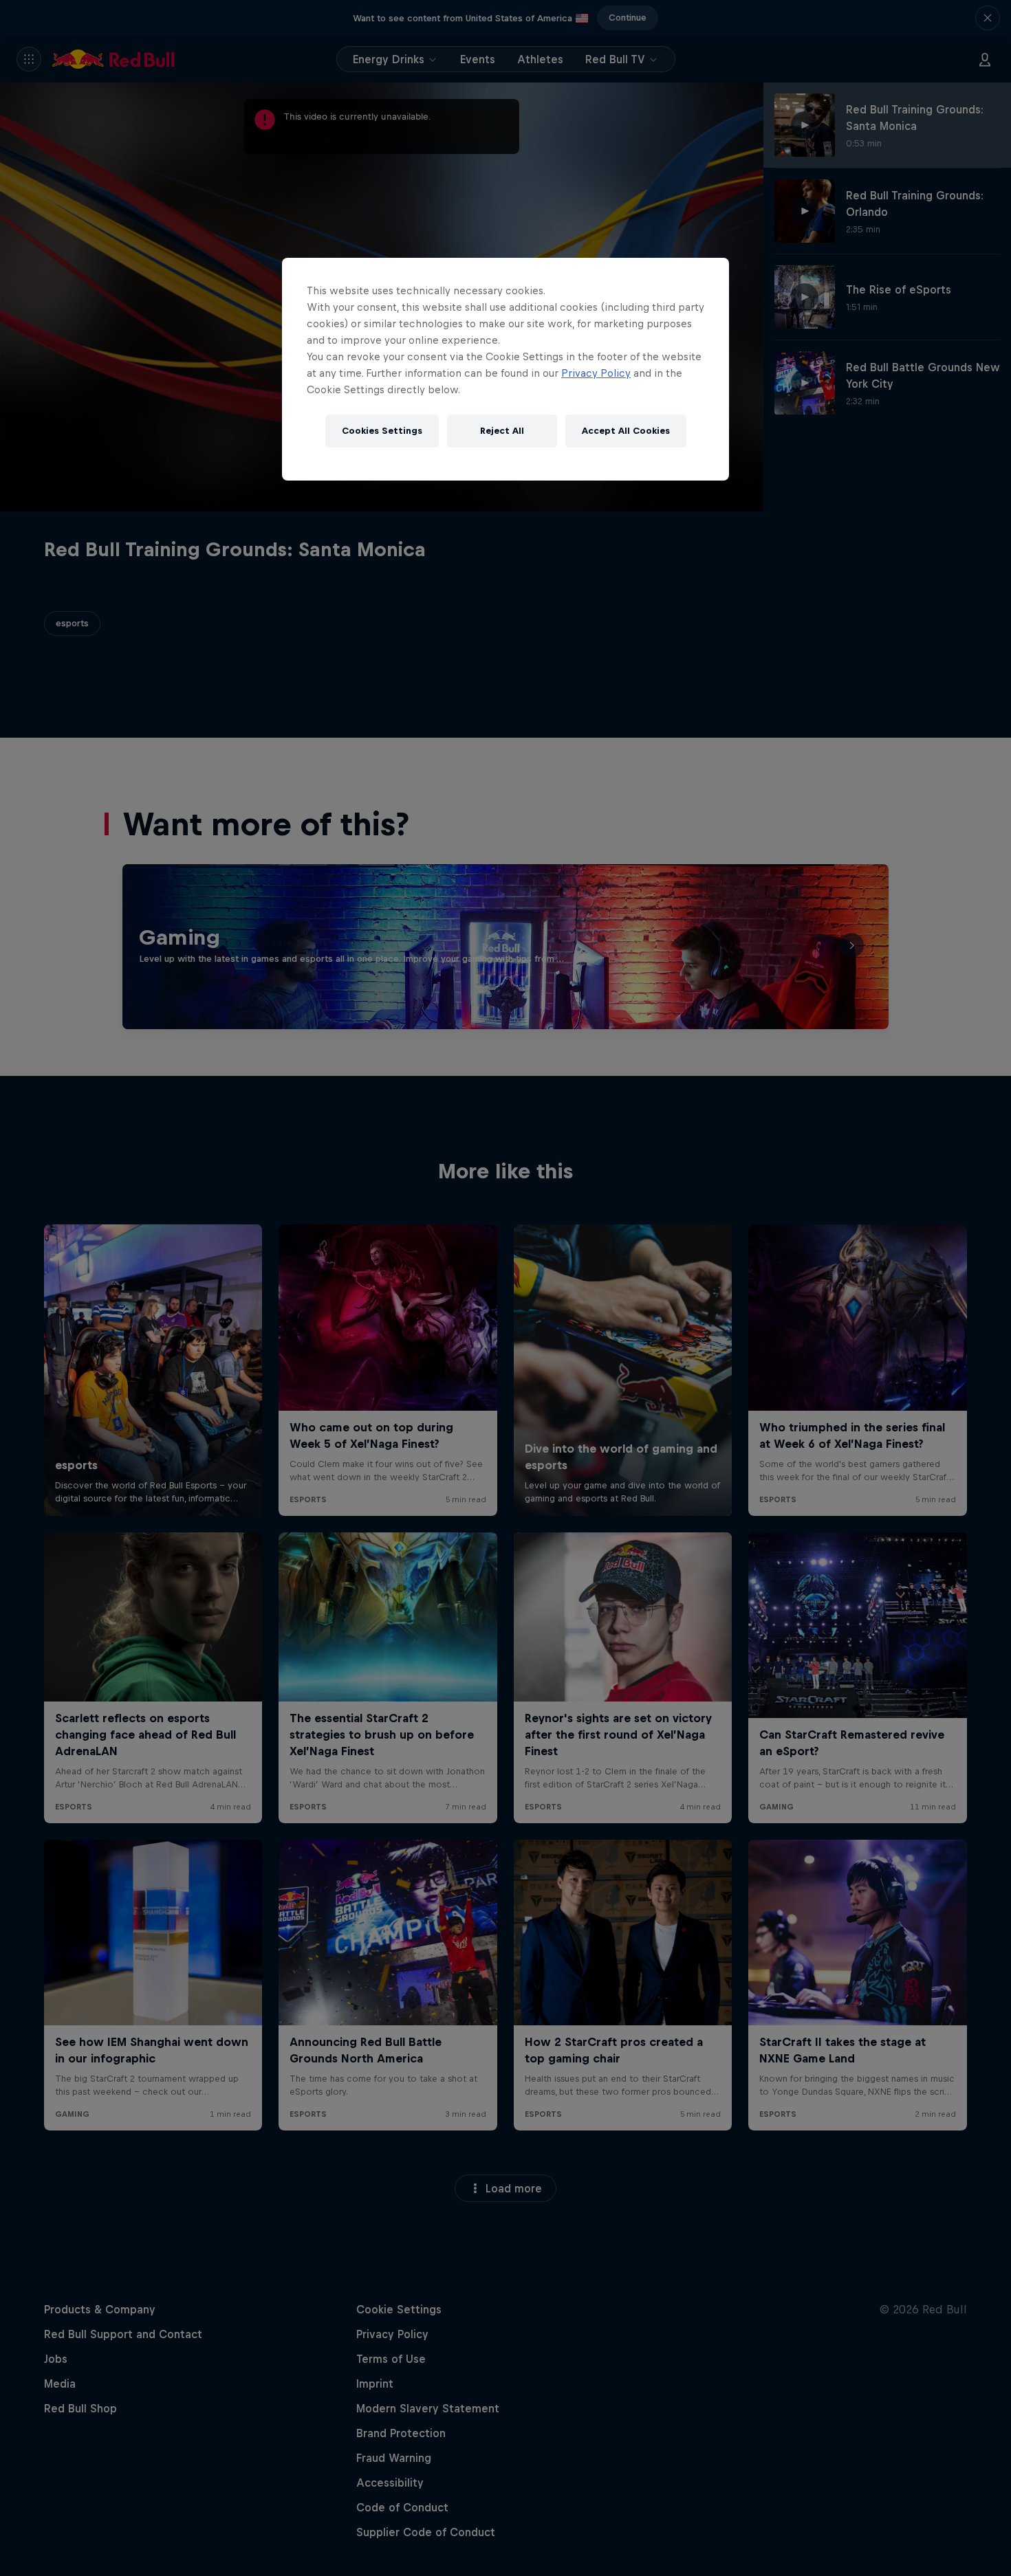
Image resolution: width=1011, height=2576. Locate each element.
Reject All (502, 431)
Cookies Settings (382, 431)
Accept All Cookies (626, 431)
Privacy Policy (596, 373)
